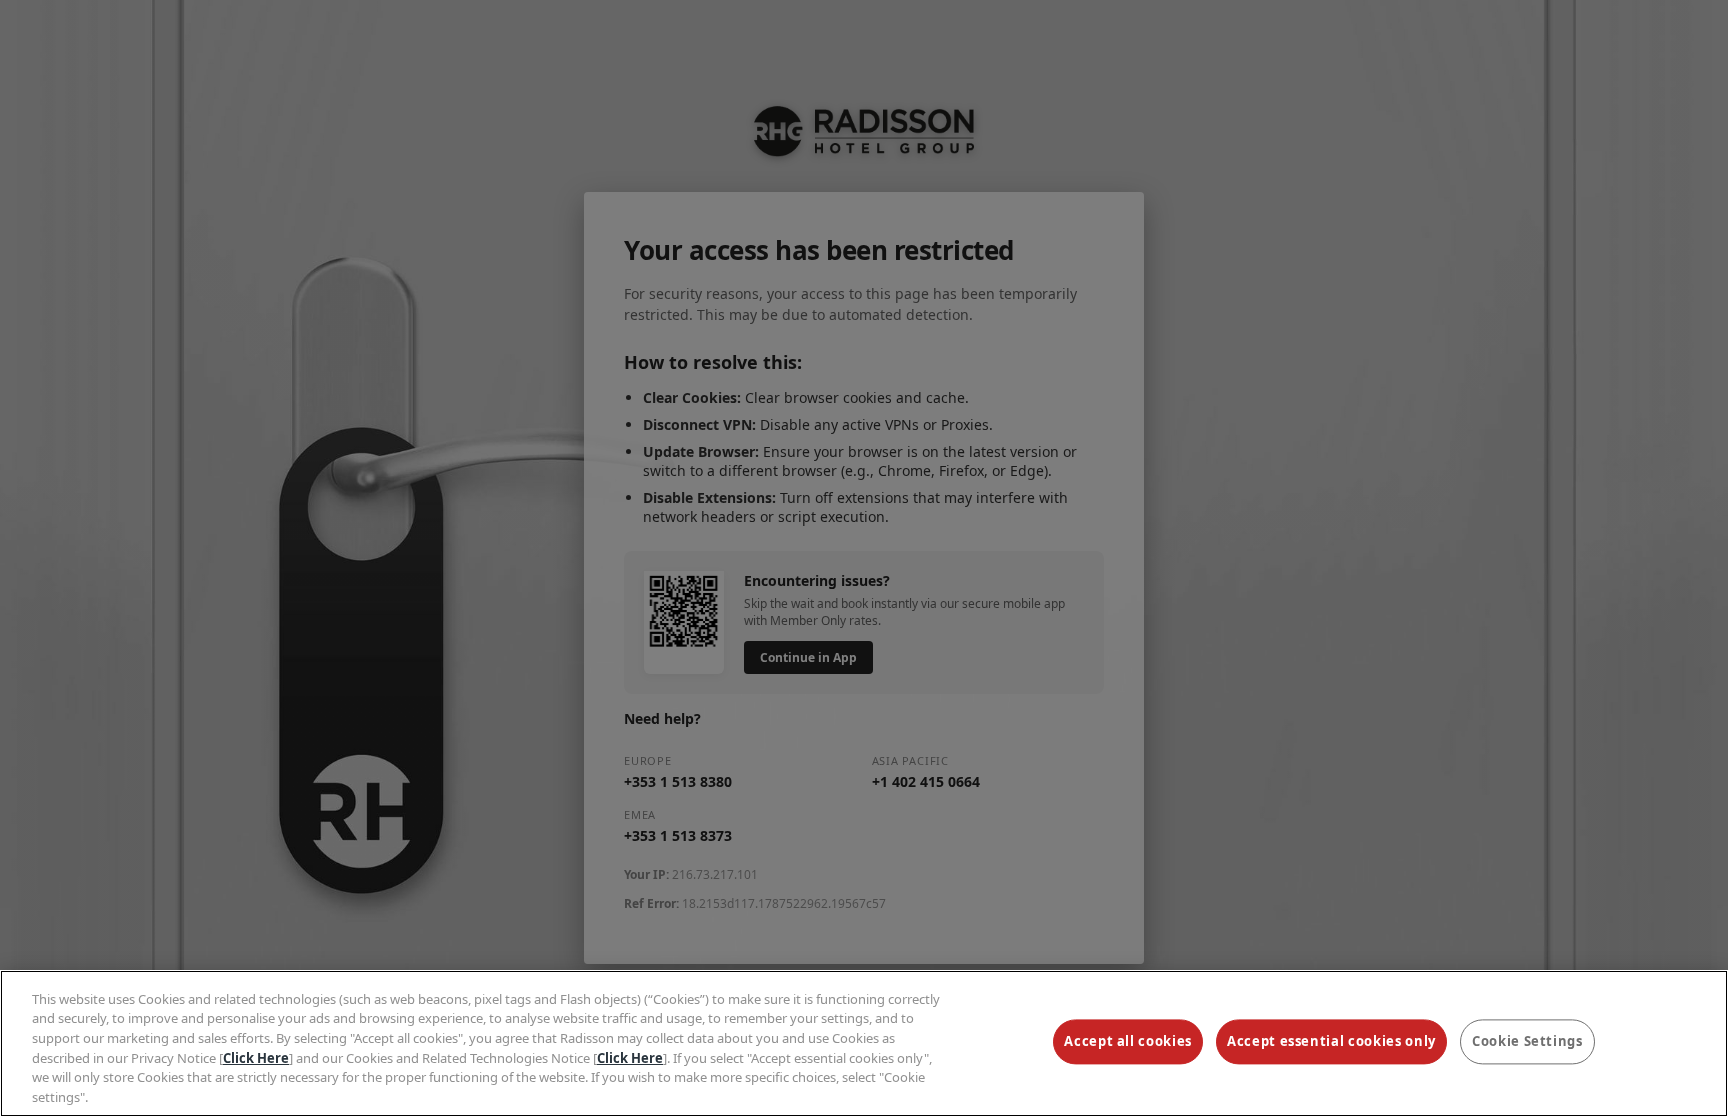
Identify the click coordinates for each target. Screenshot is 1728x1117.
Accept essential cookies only (1331, 1042)
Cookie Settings (1527, 1042)
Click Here (256, 1057)
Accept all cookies (1128, 1042)
